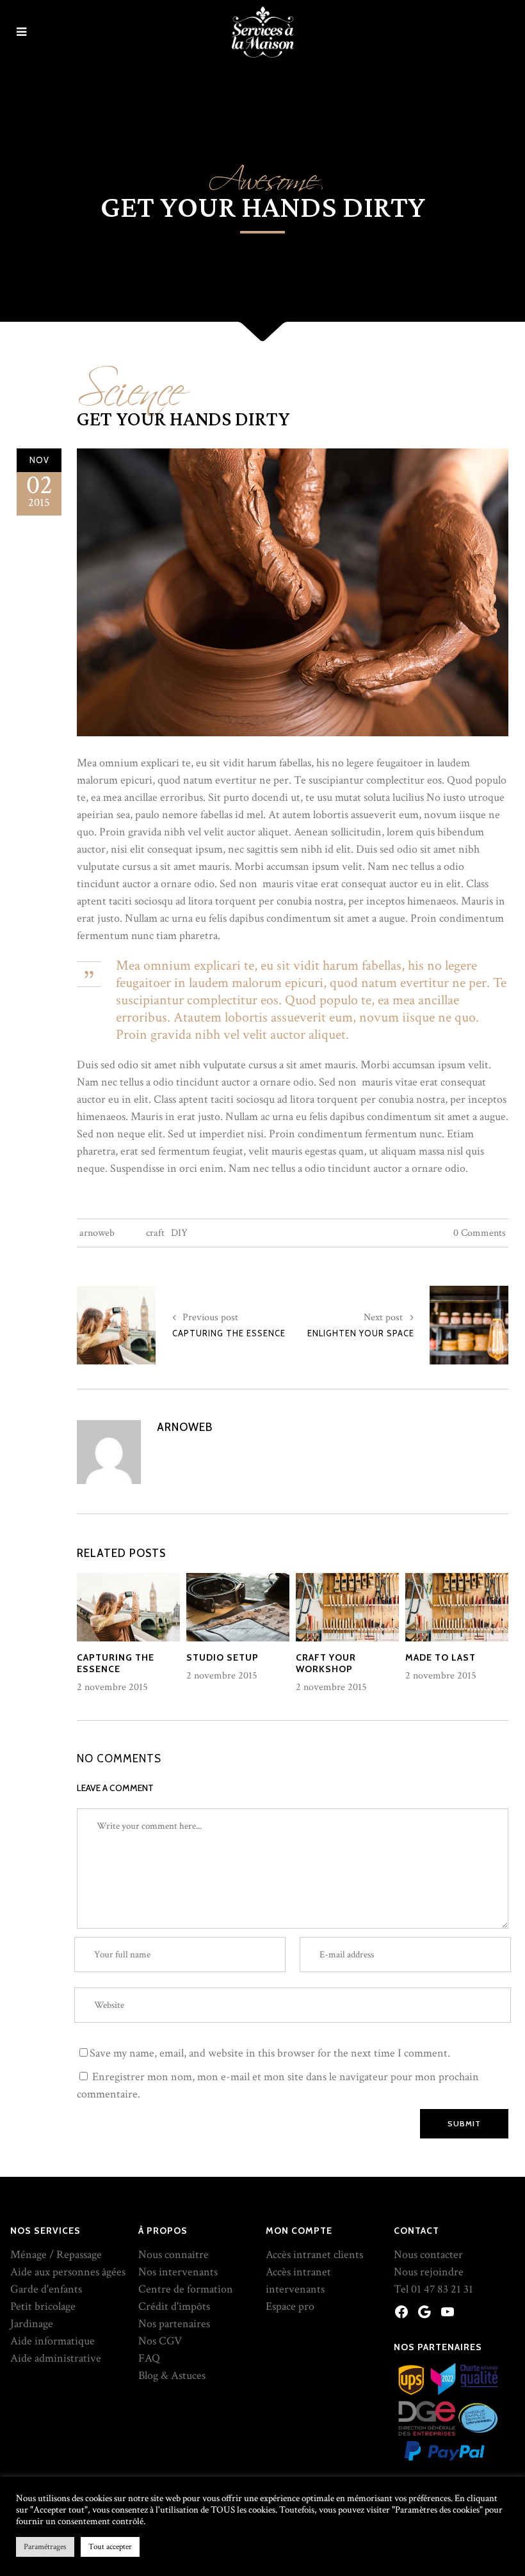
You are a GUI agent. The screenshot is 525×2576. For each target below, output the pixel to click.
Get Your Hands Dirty (183, 420)
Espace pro (290, 2306)
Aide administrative (56, 2358)
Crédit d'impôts (174, 2306)
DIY (179, 1233)
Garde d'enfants (46, 2289)
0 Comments (480, 1233)
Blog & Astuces (172, 2375)
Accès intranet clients (314, 2255)
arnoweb (97, 1233)
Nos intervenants (178, 2272)
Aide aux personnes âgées (68, 2272)
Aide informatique (52, 2341)
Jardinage (32, 2324)
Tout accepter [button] (110, 2547)
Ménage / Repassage (56, 2255)
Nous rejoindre (429, 2272)
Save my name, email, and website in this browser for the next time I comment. (270, 2053)
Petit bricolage (43, 2306)
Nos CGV (160, 2341)
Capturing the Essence (229, 1333)
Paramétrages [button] (45, 2547)
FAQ (149, 2358)
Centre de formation (186, 2289)
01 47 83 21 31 (442, 2289)
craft (155, 1233)
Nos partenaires (174, 2324)
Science (130, 383)
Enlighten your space (361, 1333)
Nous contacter (428, 2255)
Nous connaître (174, 2255)
